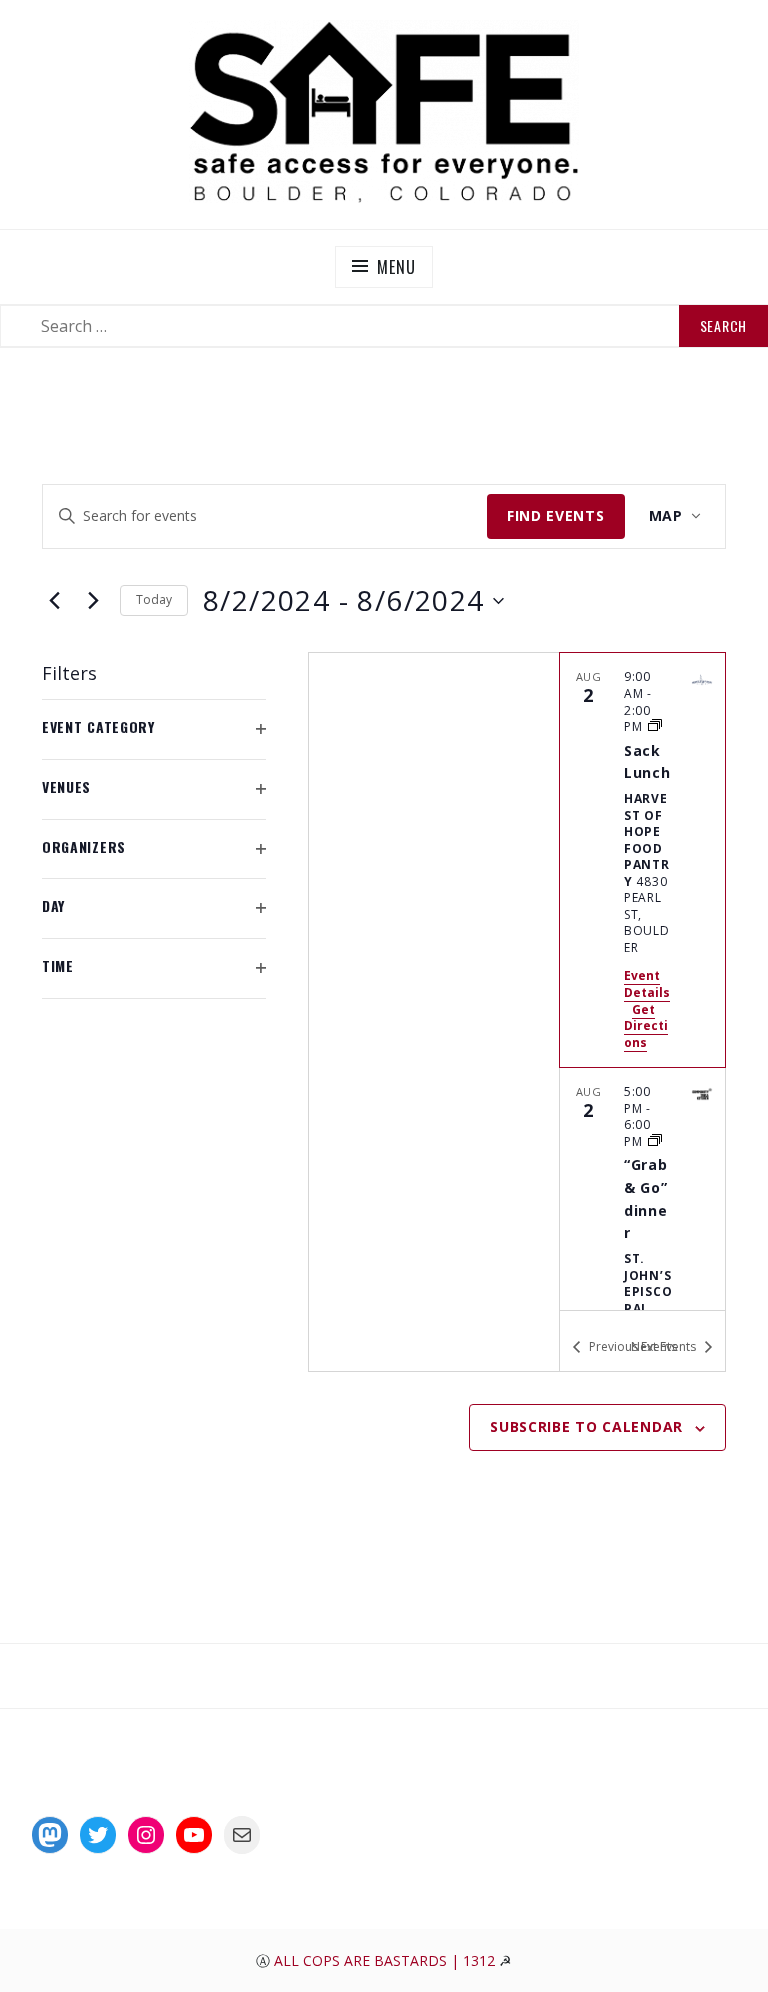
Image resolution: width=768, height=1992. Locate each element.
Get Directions (646, 1026)
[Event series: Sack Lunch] (655, 726)
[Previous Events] (54, 601)
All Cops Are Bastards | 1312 (386, 1960)
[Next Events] (93, 601)
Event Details (647, 984)
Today (154, 599)
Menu (396, 267)
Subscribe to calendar (586, 1426)
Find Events (556, 515)
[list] (642, 981)
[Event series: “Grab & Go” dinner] (655, 1141)
